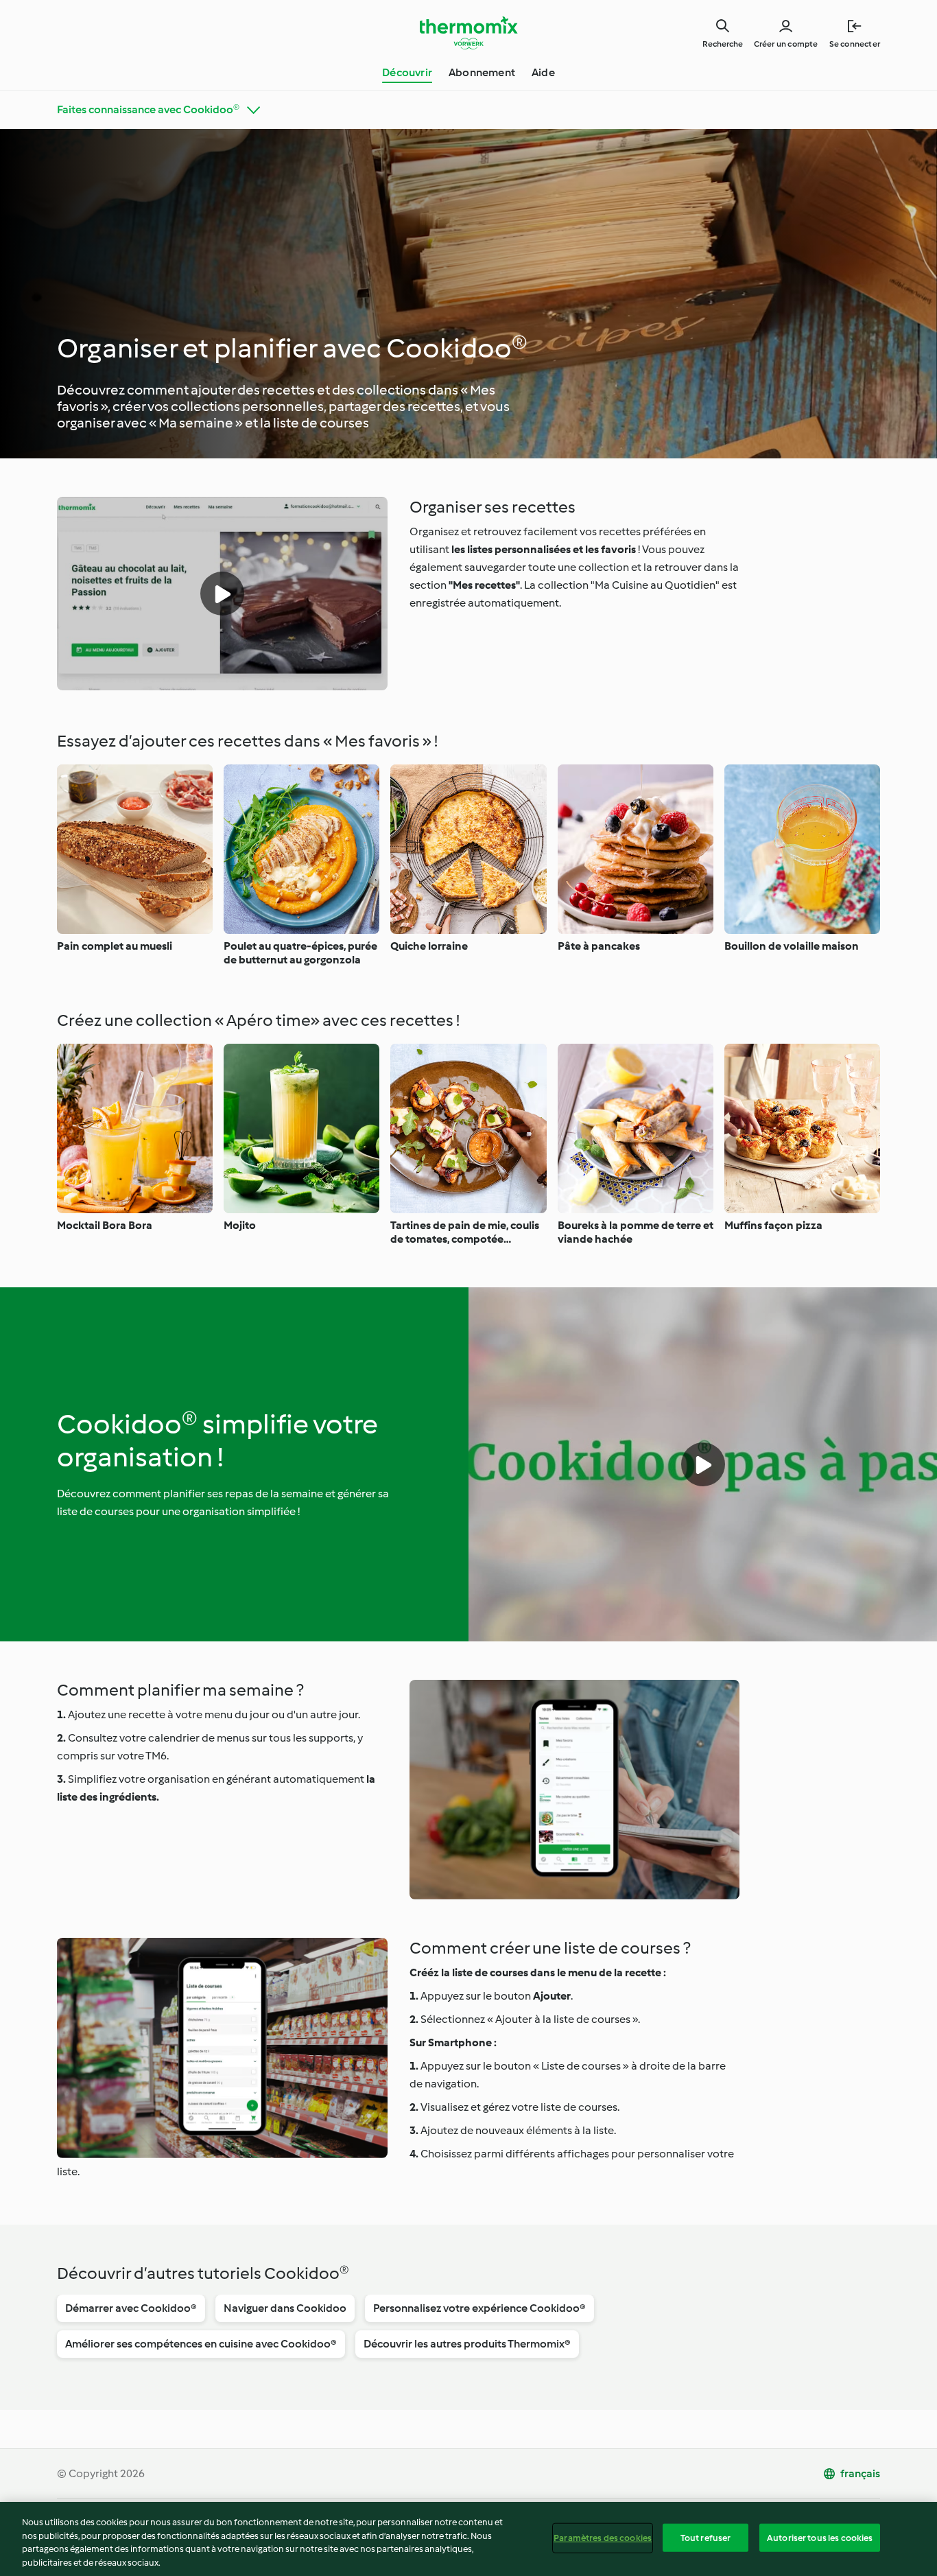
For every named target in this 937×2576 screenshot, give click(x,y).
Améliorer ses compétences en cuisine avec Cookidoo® (201, 2344)
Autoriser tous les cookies (820, 2538)
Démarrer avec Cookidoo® (131, 2308)
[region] (468, 2539)
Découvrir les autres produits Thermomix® (467, 2344)
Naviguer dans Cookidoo (285, 2308)
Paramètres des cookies (603, 2538)
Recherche (723, 44)
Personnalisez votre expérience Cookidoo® (479, 2308)
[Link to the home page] (468, 33)
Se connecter (855, 44)
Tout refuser (706, 2538)
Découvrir (407, 72)
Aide (543, 72)
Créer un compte (786, 44)
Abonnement (482, 72)
